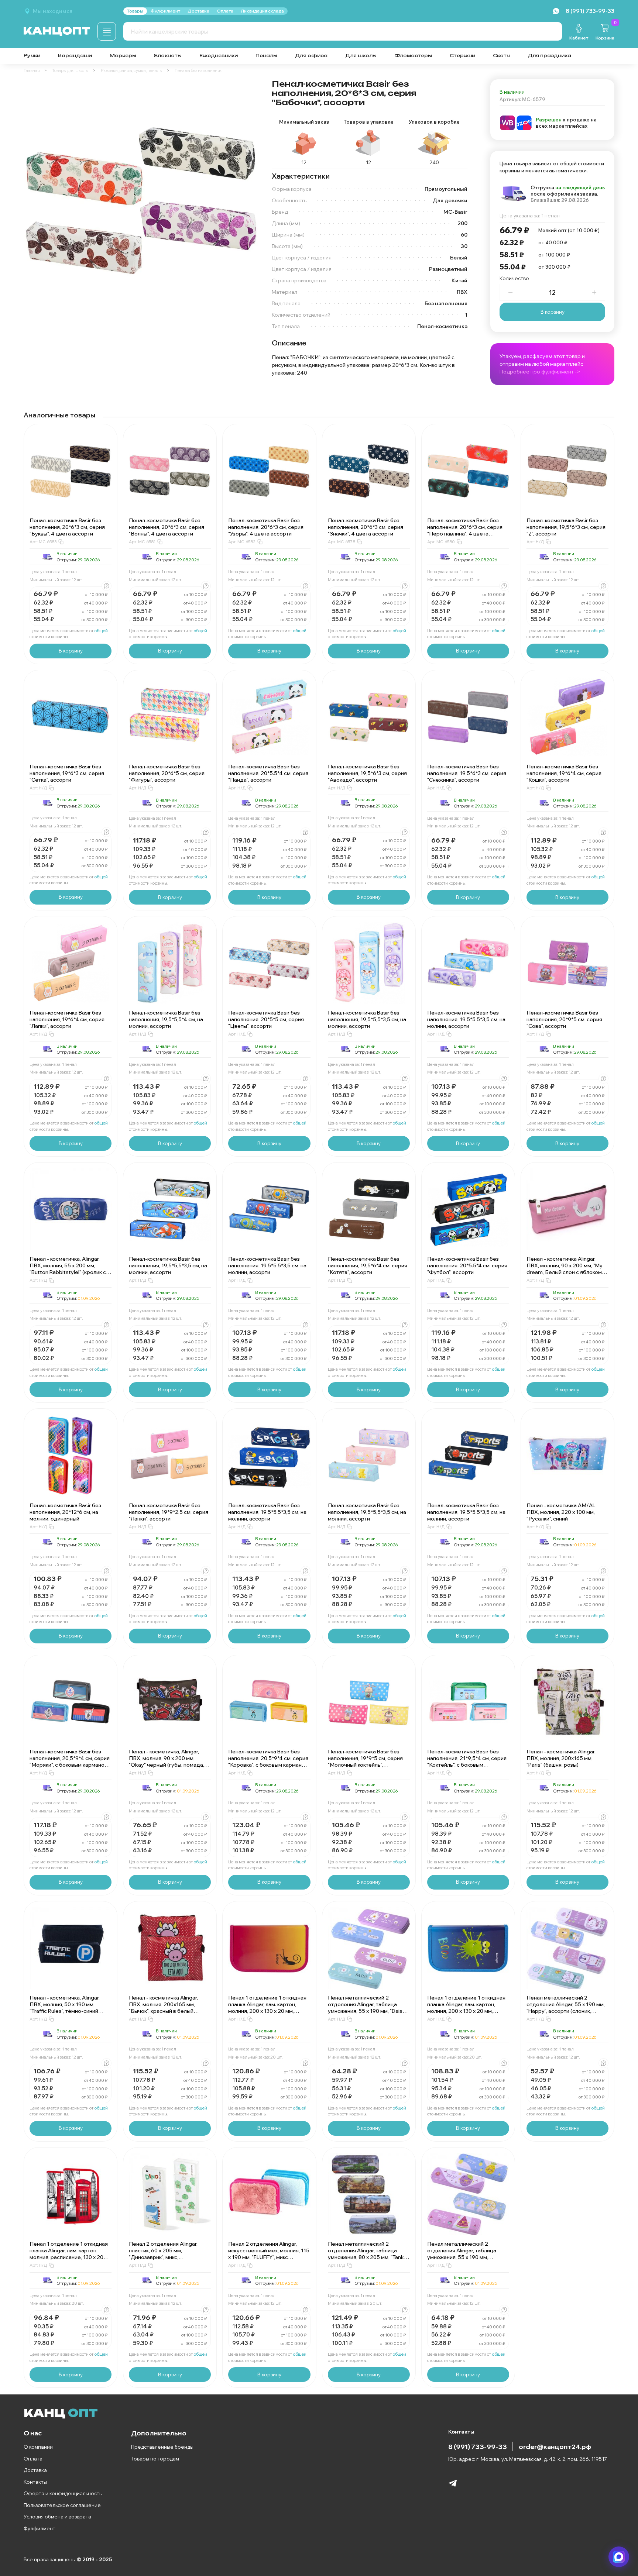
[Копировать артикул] (61, 542)
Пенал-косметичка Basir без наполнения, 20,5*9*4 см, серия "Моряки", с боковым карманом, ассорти (70, 1761)
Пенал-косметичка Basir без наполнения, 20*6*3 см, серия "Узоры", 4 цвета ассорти (266, 527)
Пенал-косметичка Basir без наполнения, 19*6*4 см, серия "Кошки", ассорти (564, 773)
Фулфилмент (40, 2528)
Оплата (33, 2459)
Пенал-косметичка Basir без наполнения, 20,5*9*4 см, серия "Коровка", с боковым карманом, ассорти (269, 1761)
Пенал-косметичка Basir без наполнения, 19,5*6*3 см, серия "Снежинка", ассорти (467, 773)
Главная (32, 70)
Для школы (361, 56)
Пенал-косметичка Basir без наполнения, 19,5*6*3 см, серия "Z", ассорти (566, 527)
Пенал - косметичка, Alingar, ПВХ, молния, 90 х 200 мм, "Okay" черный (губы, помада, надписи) (167, 1761)
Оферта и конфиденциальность (63, 2493)
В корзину (553, 312)
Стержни (462, 56)
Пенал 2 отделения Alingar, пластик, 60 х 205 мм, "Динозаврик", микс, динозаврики (163, 2254)
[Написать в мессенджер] (619, 2557)
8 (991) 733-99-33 (478, 2446)
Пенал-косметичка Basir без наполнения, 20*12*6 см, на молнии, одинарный (65, 1512)
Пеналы (266, 56)
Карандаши (75, 56)
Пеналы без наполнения (199, 70)
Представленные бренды (162, 2447)
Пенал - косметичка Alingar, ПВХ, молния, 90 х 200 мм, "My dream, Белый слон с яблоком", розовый (565, 1269)
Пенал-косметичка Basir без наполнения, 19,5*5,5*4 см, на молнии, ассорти (166, 1019)
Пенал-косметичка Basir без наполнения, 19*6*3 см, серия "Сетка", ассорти (67, 773)
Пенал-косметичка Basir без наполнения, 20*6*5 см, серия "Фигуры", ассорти (167, 773)
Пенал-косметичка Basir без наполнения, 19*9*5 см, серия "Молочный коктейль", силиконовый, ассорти (365, 1761)
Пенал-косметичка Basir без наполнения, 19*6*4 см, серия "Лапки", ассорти (67, 1019)
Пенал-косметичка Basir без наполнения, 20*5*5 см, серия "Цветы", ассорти (266, 1019)
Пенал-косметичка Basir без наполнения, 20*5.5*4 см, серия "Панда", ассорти (268, 773)
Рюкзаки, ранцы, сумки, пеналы (132, 70)
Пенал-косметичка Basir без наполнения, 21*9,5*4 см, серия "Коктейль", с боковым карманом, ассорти (467, 1761)
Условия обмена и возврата (57, 2517)
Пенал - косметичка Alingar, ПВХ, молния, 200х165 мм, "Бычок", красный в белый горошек (163, 2008)
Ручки (32, 56)
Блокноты (168, 56)
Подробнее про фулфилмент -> (540, 372)
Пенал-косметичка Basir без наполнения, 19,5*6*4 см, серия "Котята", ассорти (368, 1265)
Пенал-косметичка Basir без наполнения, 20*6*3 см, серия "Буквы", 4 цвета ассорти (67, 527)
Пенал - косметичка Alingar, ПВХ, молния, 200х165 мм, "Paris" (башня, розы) (561, 1758)
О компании (38, 2447)
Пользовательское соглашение (62, 2505)
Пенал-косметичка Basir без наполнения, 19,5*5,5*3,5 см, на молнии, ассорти (367, 1019)
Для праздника (549, 56)
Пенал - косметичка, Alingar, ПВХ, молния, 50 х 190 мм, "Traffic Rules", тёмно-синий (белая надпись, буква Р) (65, 2008)
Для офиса (311, 56)
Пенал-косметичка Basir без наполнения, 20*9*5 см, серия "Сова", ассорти (564, 1019)
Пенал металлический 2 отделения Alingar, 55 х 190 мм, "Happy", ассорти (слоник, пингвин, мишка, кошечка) (566, 2008)
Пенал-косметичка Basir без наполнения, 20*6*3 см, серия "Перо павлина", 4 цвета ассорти (465, 530)
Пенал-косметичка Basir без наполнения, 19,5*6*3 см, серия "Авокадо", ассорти (367, 773)
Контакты (35, 2482)
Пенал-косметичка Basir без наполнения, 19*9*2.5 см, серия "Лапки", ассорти (169, 1512)
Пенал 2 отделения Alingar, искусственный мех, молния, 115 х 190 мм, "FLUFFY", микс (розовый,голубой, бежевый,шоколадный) (269, 2257)
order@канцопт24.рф (555, 2446)
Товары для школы (70, 70)
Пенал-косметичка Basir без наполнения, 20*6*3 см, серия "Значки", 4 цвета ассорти (366, 527)
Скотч (501, 56)
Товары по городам (155, 2459)
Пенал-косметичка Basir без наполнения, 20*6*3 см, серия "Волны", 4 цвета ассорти (167, 527)
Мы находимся (53, 11)
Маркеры (123, 56)
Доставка (35, 2470)
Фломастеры (413, 56)
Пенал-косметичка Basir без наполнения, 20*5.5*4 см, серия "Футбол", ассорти (467, 1265)
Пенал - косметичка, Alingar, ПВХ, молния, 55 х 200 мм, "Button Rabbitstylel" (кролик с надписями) (68, 1269)
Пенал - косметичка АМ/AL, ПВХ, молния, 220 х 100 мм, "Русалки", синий (562, 1512)
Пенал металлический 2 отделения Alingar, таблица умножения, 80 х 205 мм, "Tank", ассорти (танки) (367, 2254)
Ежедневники (219, 56)
